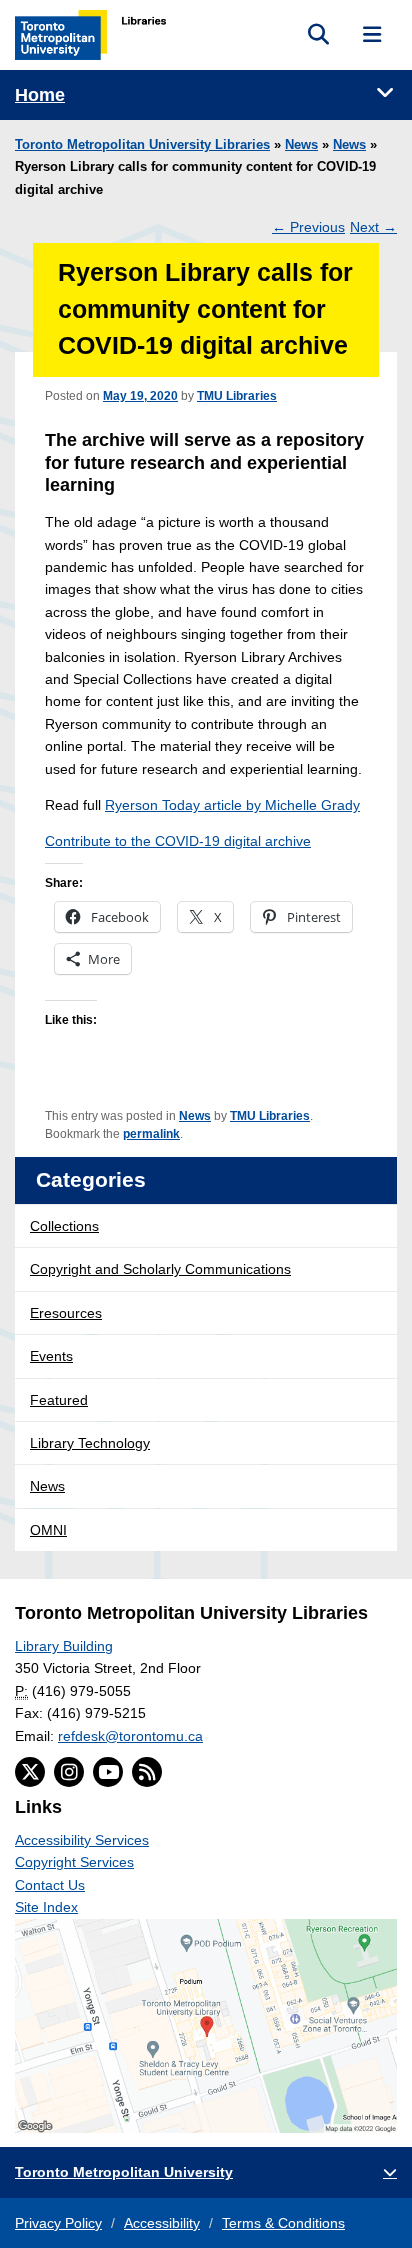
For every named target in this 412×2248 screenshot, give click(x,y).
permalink (151, 1134)
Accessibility (162, 2223)
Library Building (64, 1646)
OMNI (48, 1530)
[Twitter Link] (30, 1772)
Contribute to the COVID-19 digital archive (178, 841)
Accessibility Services (82, 1840)
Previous (308, 227)
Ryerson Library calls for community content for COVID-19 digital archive (205, 309)
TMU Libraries (237, 396)
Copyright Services (74, 1862)
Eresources (66, 1313)
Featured (59, 1400)
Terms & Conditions (283, 2223)
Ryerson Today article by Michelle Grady (232, 805)
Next (373, 227)
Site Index (46, 1907)
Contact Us (50, 1885)
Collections (64, 1226)
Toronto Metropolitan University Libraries (142, 145)
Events (51, 1356)
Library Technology (90, 1443)
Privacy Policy (58, 2223)
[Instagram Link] (69, 1772)
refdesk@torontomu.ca (130, 1736)
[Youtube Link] (108, 1772)
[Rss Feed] (147, 1772)
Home (40, 95)
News (301, 145)
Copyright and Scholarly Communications (160, 1269)
